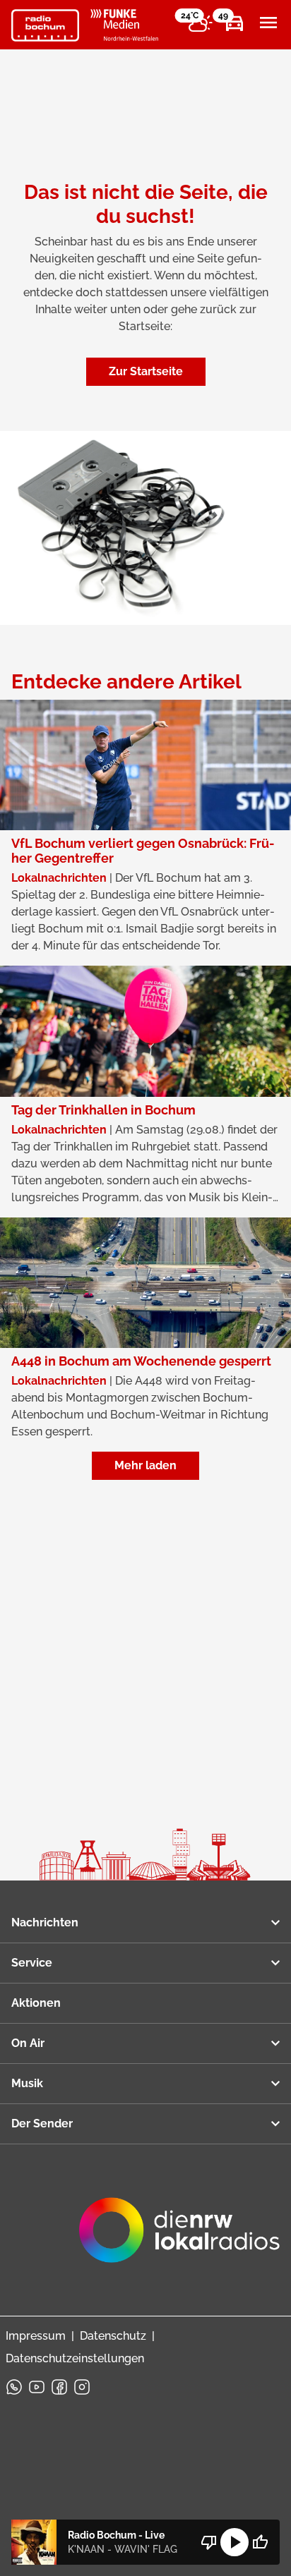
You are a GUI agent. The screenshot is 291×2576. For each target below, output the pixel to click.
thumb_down (209, 2542)
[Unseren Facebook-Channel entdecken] (59, 2387)
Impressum (36, 2336)
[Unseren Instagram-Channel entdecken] (82, 2387)
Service (32, 1963)
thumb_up (260, 2542)
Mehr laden (145, 1465)
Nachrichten (45, 1922)
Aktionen (36, 2003)
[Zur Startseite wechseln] (45, 25)
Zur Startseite (146, 371)
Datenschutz (113, 2336)
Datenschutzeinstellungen (75, 2358)
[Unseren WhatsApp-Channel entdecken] (14, 2387)
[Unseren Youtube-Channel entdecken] (37, 2387)
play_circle (234, 2542)
